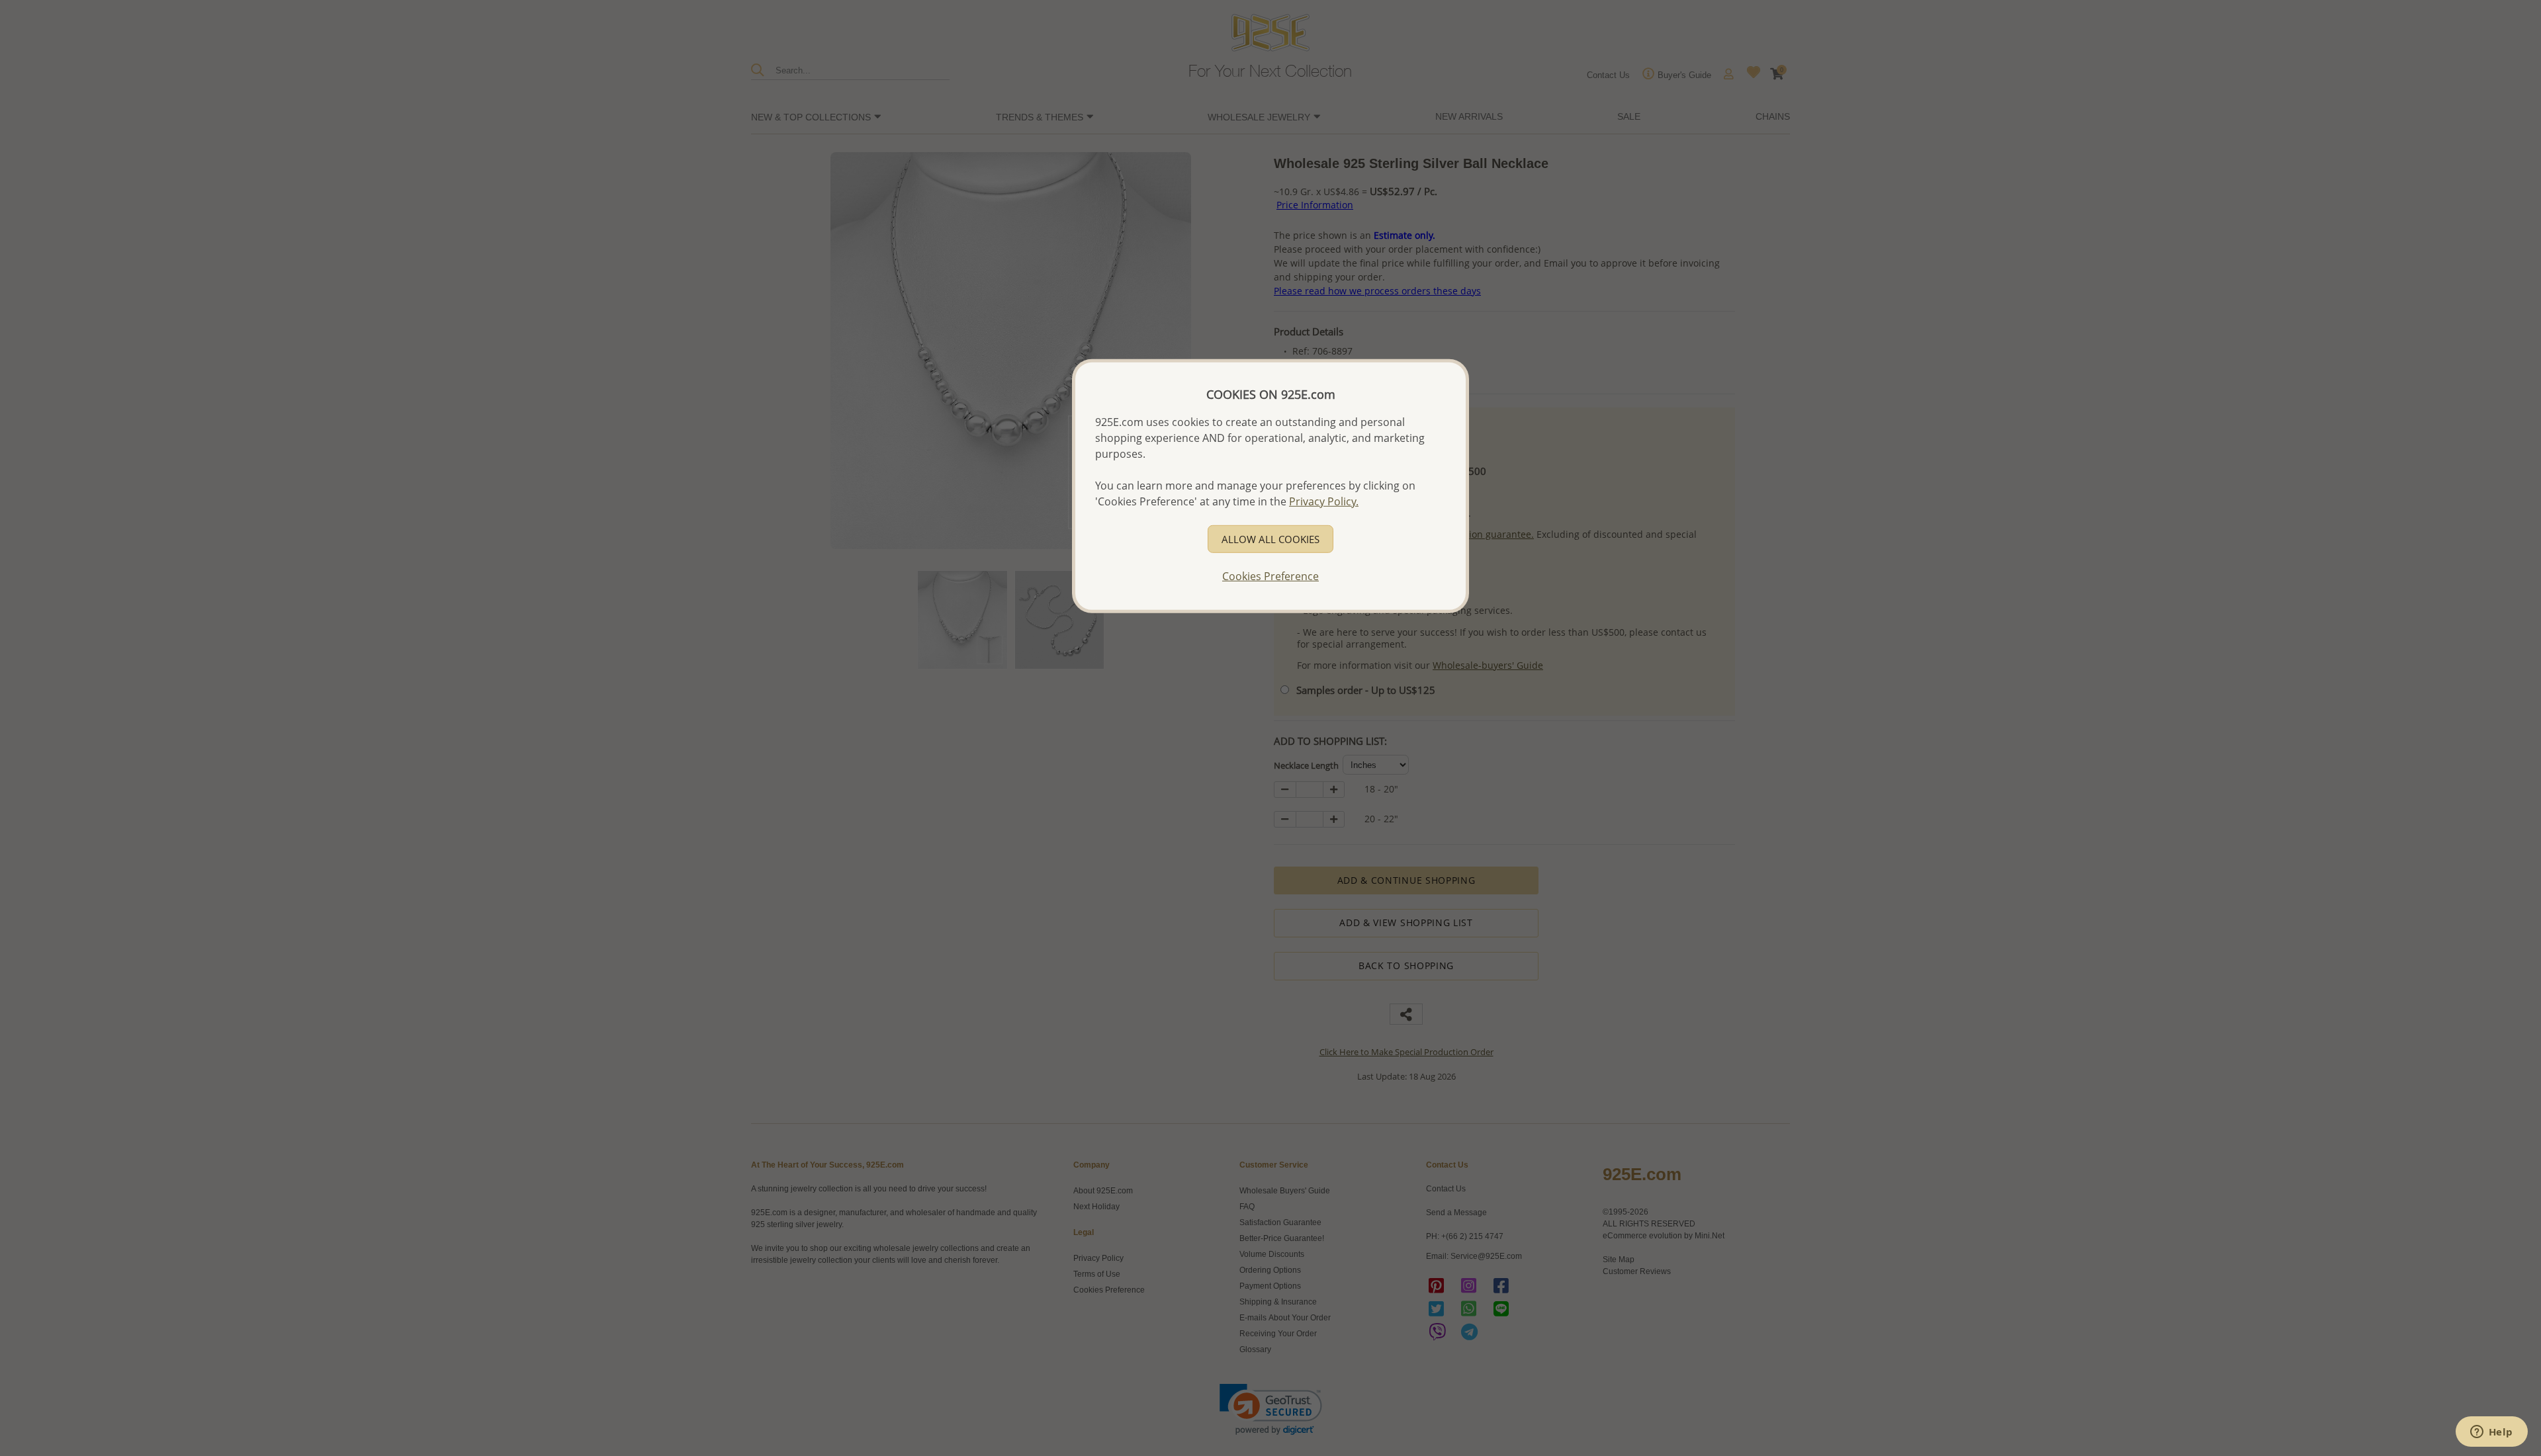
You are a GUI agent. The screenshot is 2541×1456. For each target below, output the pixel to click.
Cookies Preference (1270, 576)
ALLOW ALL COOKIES (1270, 539)
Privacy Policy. (1324, 501)
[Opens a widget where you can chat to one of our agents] (2491, 1433)
